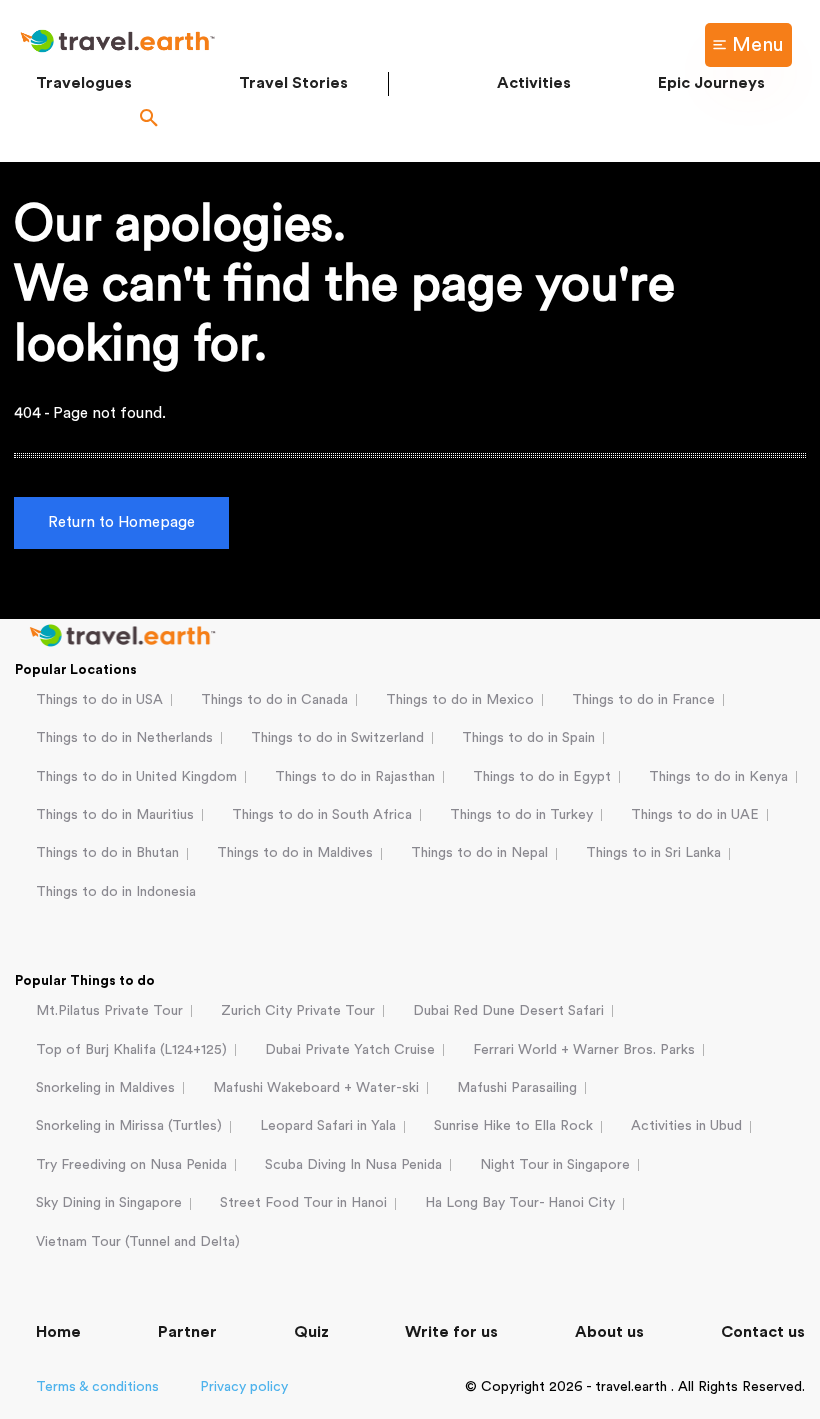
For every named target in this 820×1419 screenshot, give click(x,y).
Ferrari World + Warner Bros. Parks (584, 1050)
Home (58, 1332)
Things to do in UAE (695, 815)
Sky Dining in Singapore (109, 1203)
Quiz (311, 1332)
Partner (187, 1332)
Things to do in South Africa (322, 815)
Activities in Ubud (686, 1126)
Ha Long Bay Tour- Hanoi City (520, 1203)
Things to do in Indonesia (116, 892)
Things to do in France (643, 700)
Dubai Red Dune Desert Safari (508, 1011)
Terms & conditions (97, 1387)
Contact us (763, 1332)
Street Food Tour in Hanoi (303, 1203)
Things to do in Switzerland (337, 738)
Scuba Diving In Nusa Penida (353, 1165)
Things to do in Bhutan (107, 853)
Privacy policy (244, 1387)
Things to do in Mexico (460, 700)
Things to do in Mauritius (115, 815)
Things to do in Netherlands (124, 738)
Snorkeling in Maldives (105, 1088)
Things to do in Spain (528, 738)
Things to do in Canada (274, 700)
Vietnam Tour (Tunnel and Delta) (138, 1242)
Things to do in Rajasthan (355, 777)
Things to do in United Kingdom (136, 777)
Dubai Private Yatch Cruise (350, 1050)
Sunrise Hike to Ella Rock (513, 1126)
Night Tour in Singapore (555, 1165)
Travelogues (84, 83)
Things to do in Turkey (521, 815)
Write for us (451, 1332)
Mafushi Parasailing (517, 1088)
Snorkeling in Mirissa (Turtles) (129, 1126)
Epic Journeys (711, 83)
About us (609, 1332)
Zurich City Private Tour (298, 1011)
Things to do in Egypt (542, 777)
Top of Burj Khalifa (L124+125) (131, 1050)
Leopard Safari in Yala (328, 1126)
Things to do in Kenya (718, 777)
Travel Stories (293, 83)
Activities (534, 83)
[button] (149, 120)
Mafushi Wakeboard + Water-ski (316, 1088)
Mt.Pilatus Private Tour (109, 1011)
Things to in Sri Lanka (653, 853)
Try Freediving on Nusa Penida (131, 1165)
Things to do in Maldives (295, 853)
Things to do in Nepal (479, 853)
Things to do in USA (99, 700)
